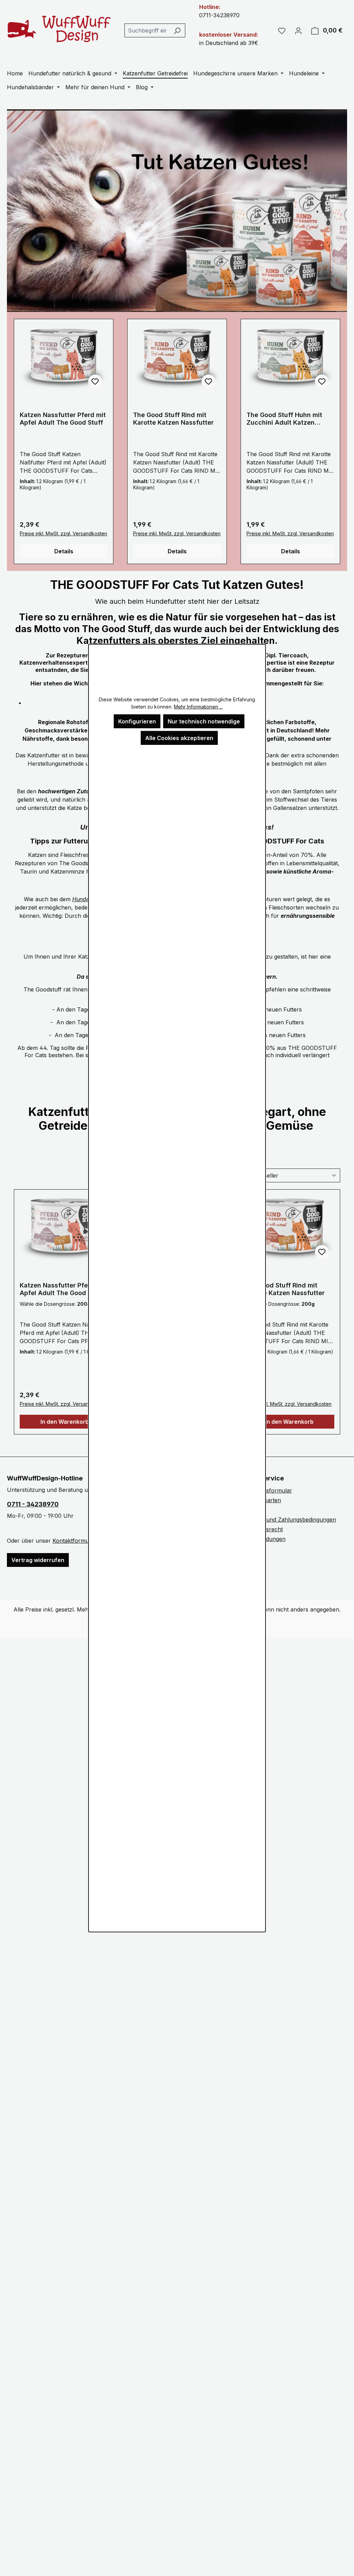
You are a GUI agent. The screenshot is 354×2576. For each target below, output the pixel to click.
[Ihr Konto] (298, 30)
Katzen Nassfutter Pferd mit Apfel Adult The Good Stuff (63, 419)
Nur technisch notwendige (204, 721)
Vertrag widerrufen (38, 1560)
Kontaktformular (74, 1541)
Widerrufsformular (268, 1490)
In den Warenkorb (65, 1422)
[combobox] (147, 30)
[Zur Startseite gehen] (59, 29)
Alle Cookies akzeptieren (179, 738)
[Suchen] (177, 30)
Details (64, 551)
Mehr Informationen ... (198, 706)
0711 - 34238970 (33, 1504)
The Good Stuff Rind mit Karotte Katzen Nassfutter (173, 419)
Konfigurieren (137, 721)
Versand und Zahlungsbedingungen (290, 1520)
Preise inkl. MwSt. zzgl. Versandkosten (63, 533)
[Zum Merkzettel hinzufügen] (95, 381)
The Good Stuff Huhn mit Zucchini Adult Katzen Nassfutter (284, 419)
